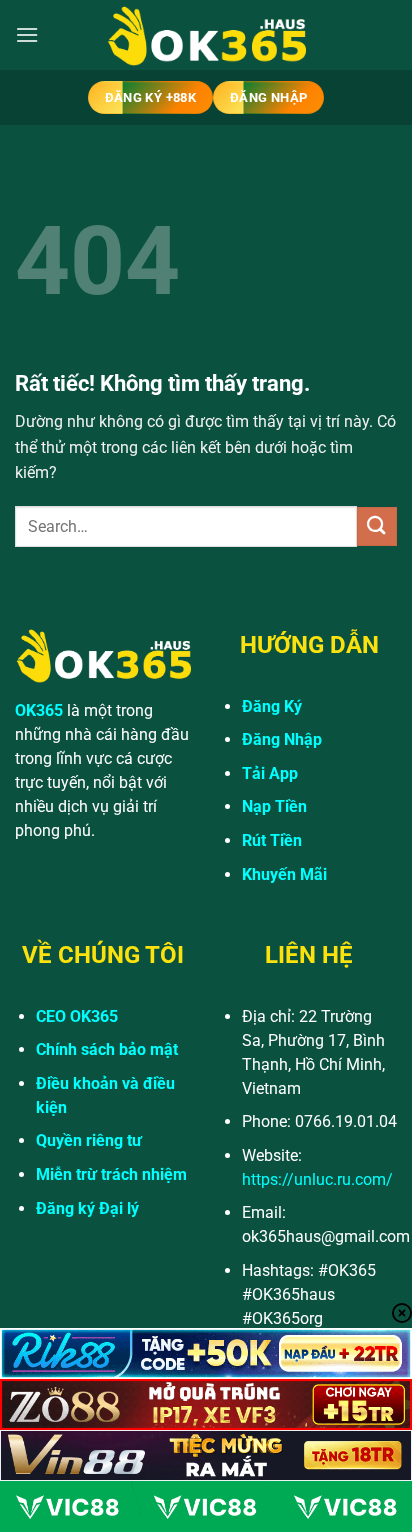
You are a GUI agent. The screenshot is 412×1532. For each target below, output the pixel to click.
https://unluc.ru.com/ (317, 1179)
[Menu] (27, 34)
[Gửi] (377, 526)
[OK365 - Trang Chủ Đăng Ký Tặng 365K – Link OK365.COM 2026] (206, 35)
